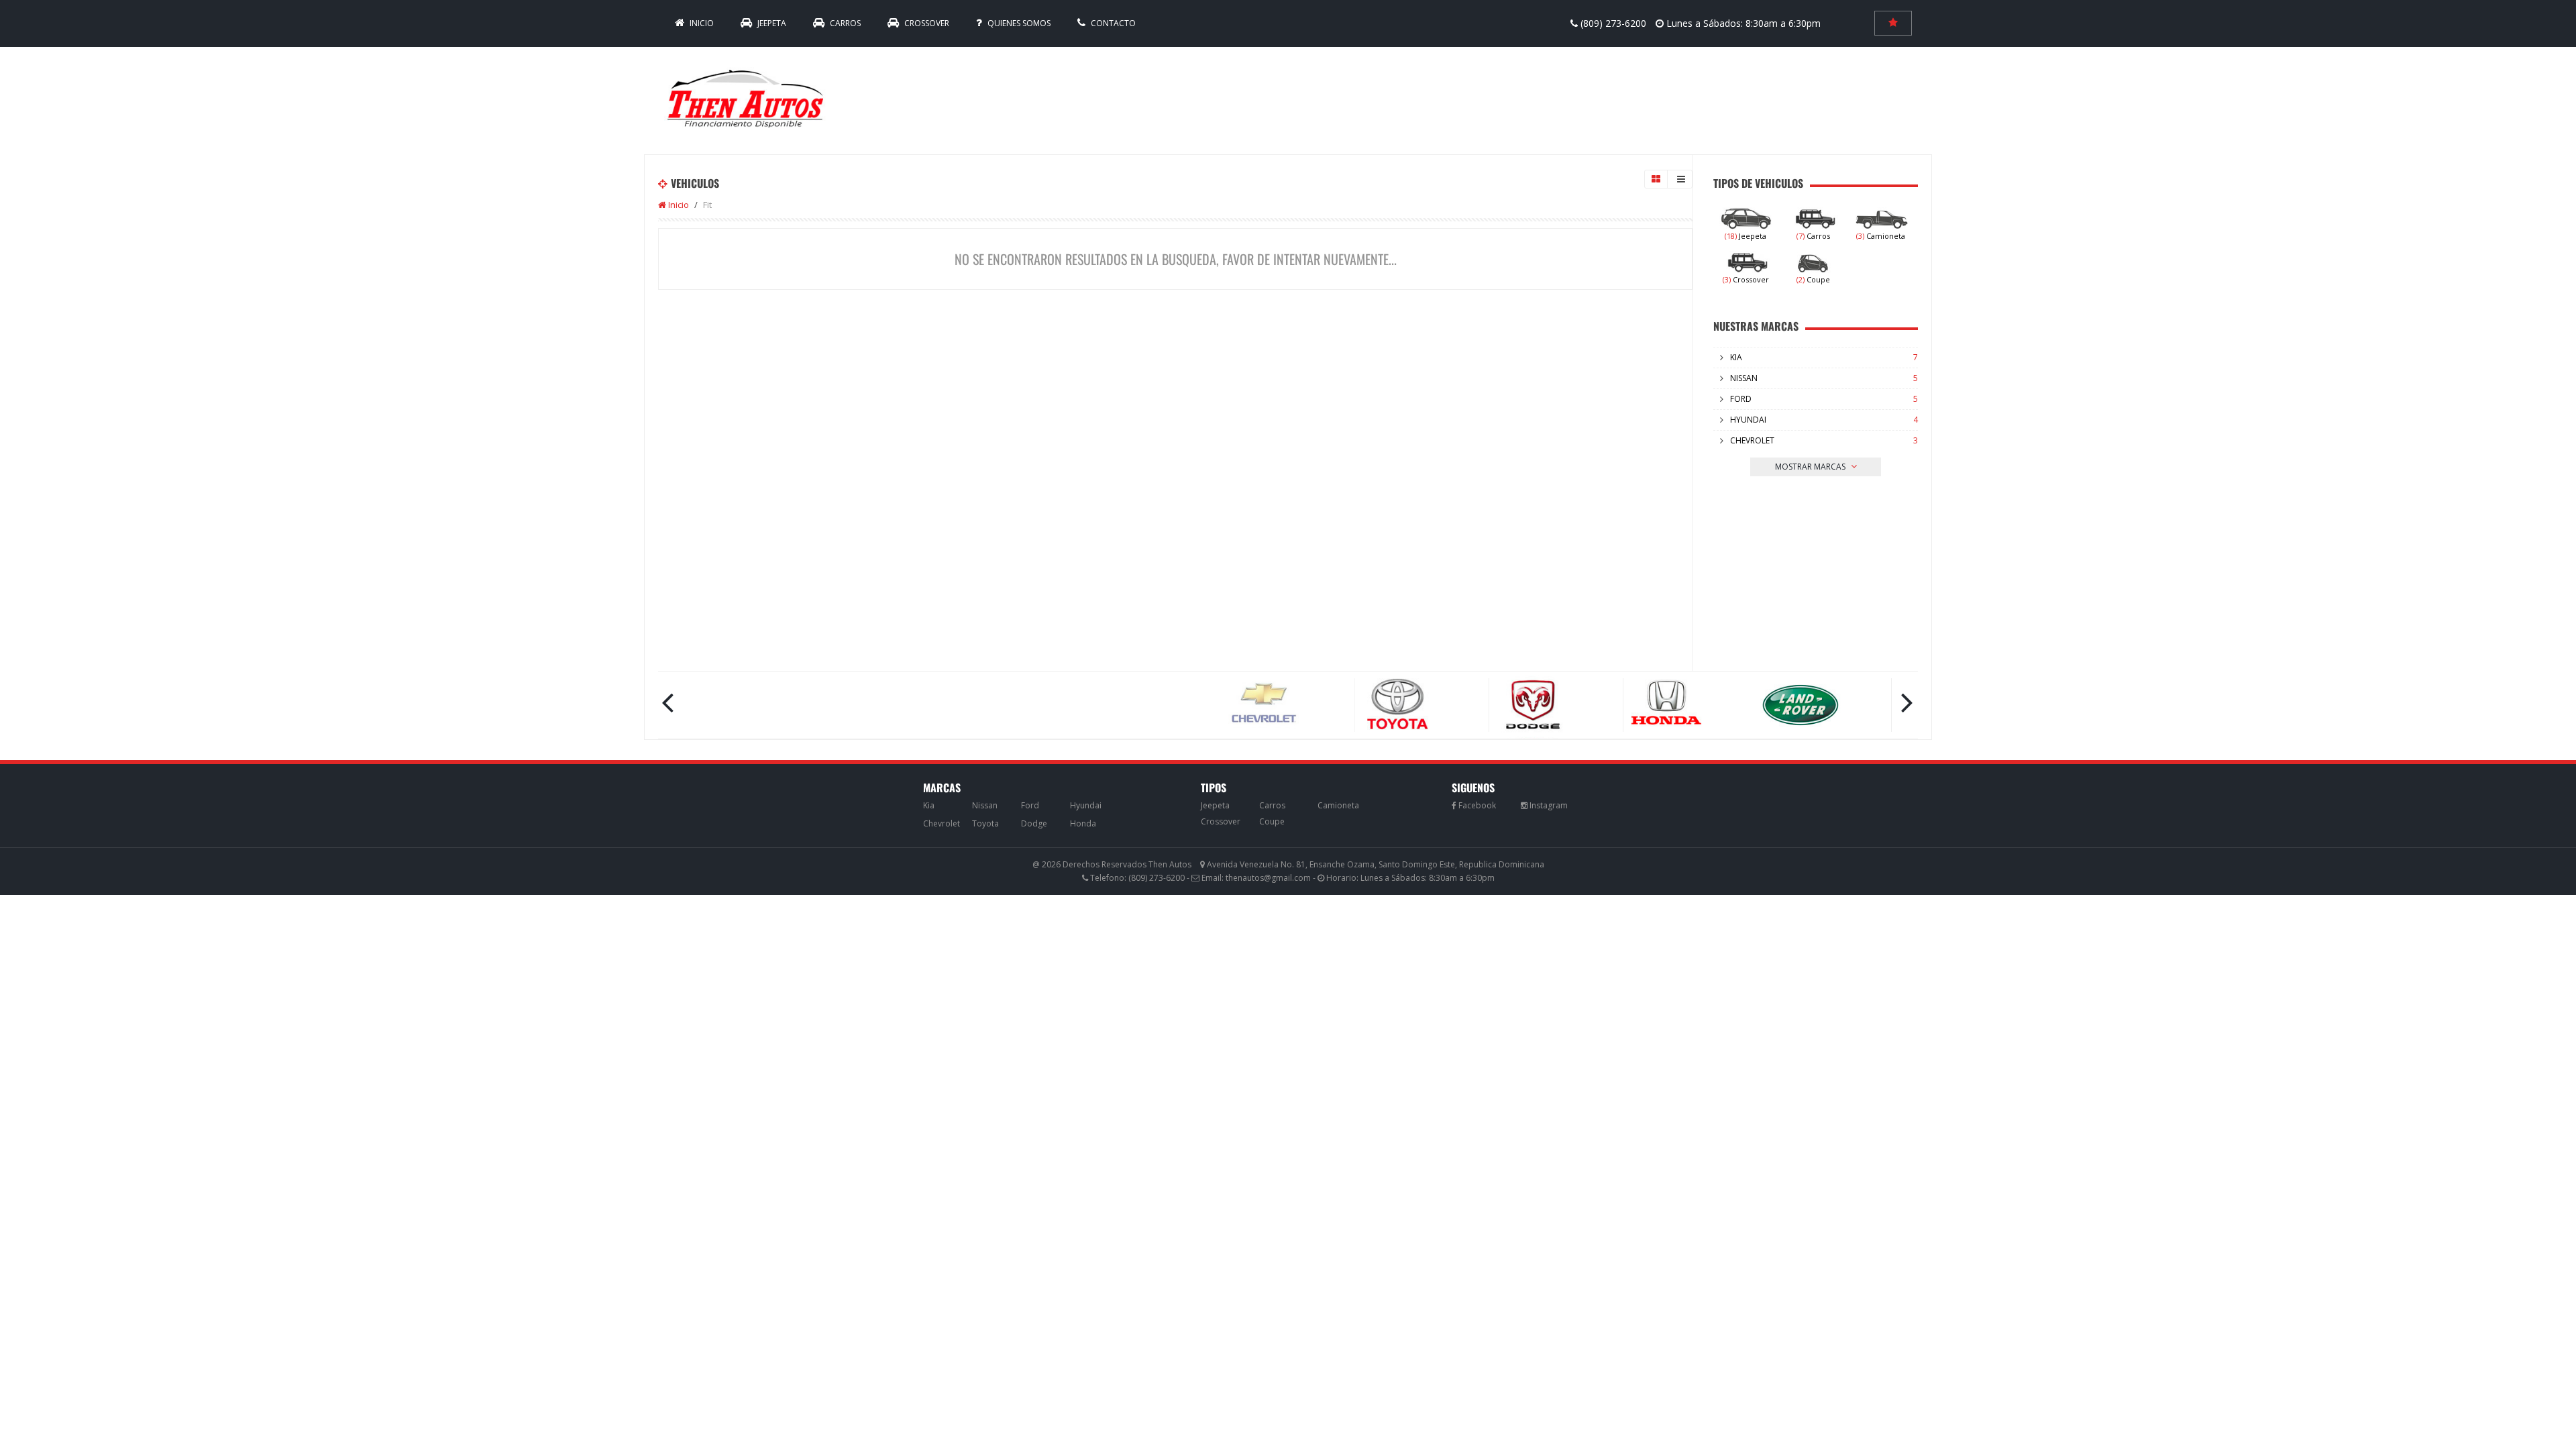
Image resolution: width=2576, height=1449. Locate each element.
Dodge (1034, 823)
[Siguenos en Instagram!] (1544, 805)
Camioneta (1881, 236)
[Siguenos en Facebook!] (1474, 805)
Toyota (985, 823)
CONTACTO (1112, 23)
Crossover (926, 23)
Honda (1083, 823)
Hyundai (1748, 420)
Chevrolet (1752, 440)
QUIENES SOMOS (1018, 23)
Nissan (1744, 378)
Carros (844, 23)
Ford (1741, 399)
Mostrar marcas (1811, 467)
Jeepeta (771, 23)
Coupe (1813, 279)
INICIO (701, 23)
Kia (1736, 357)
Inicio (678, 205)
